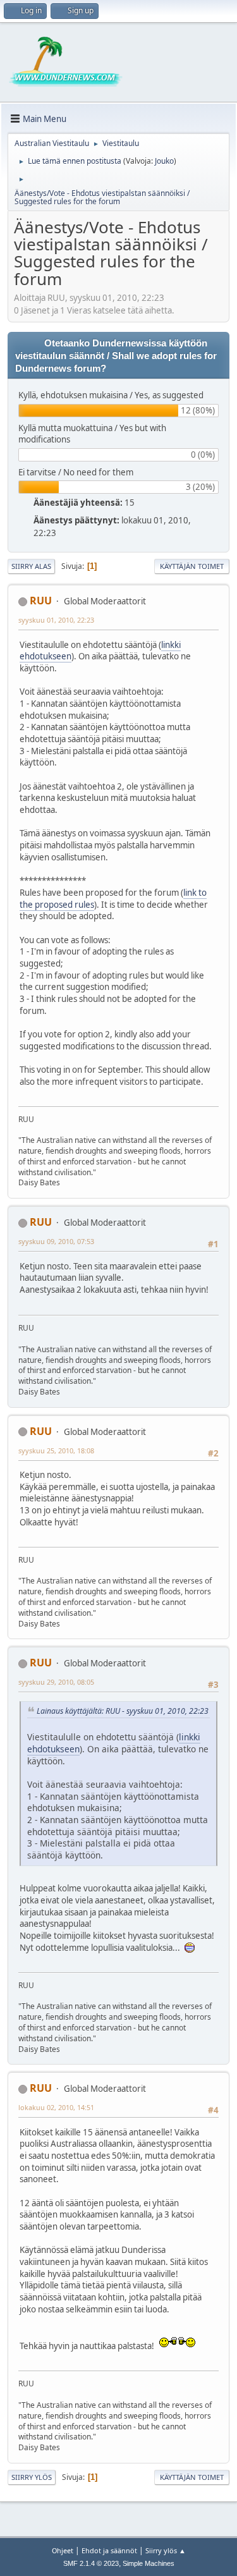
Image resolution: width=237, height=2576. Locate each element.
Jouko (164, 161)
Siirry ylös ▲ (166, 2550)
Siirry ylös (32, 2477)
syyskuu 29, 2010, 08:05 (56, 1682)
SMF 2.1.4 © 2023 (91, 2563)
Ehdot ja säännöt (109, 2550)
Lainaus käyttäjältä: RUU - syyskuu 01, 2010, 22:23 (123, 1711)
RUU (41, 601)
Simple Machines (149, 2563)
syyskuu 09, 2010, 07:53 (56, 1241)
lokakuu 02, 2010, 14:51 (56, 2107)
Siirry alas (31, 566)
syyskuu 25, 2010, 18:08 (56, 1450)
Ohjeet (63, 2550)
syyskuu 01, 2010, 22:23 (56, 620)
